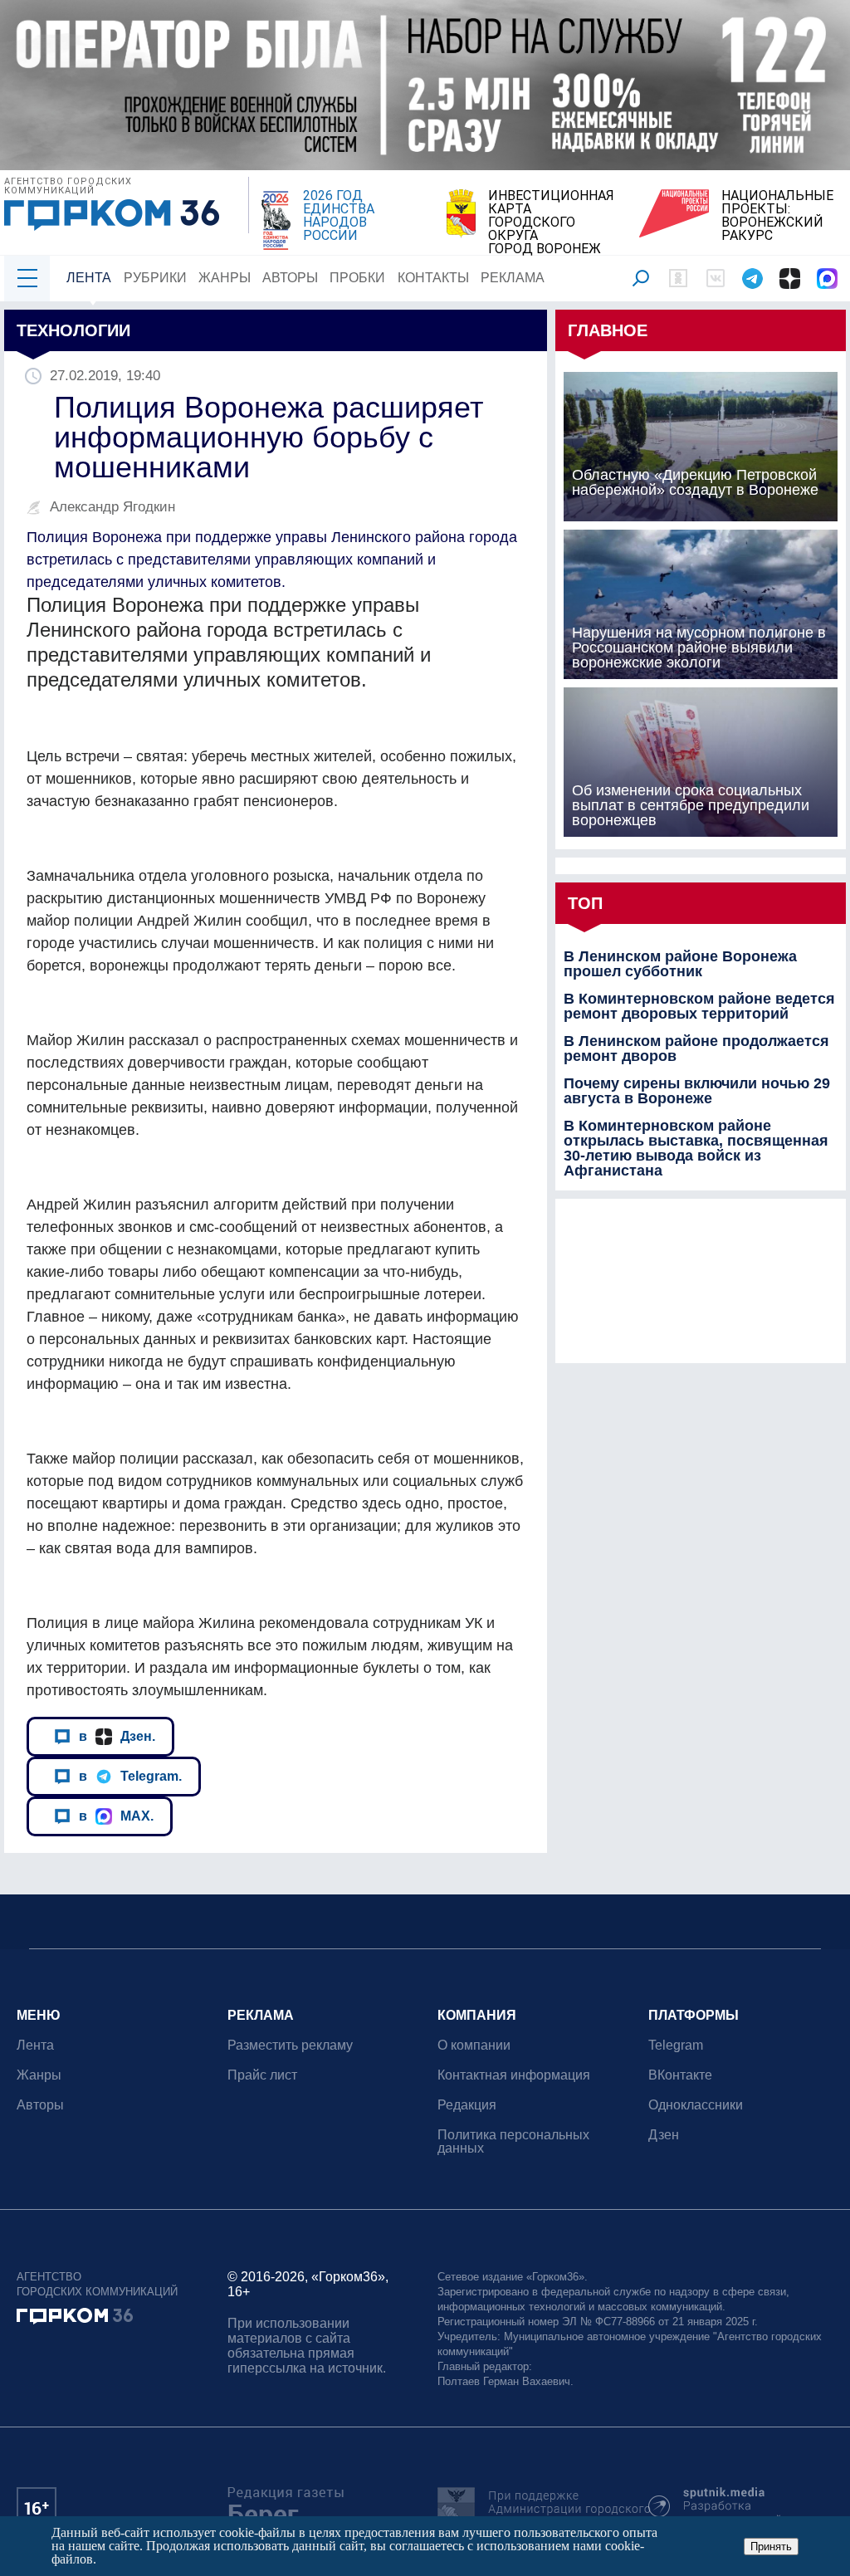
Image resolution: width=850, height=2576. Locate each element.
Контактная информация (514, 2075)
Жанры (225, 278)
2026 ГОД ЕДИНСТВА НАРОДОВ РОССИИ (339, 216)
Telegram (676, 2045)
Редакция (467, 2105)
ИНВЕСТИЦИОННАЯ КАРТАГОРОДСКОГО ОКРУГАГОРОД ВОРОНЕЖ (551, 222)
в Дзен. (117, 1736)
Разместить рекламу (290, 2045)
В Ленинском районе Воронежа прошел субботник (680, 964)
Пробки (357, 278)
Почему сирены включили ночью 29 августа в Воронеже (697, 1091)
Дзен (664, 2135)
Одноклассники (696, 2105)
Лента (89, 278)
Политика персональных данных (513, 2141)
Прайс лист (262, 2075)
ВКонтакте (680, 2075)
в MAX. (116, 1816)
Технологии (73, 330)
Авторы (290, 278)
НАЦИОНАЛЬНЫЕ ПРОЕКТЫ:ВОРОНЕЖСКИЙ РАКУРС (777, 216)
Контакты (433, 278)
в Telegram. (130, 1776)
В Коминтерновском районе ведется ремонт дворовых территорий (699, 1006)
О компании (474, 2045)
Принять (771, 2547)
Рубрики (155, 278)
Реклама (513, 278)
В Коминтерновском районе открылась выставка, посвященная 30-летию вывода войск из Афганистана (696, 1148)
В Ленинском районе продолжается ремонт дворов (696, 1048)
